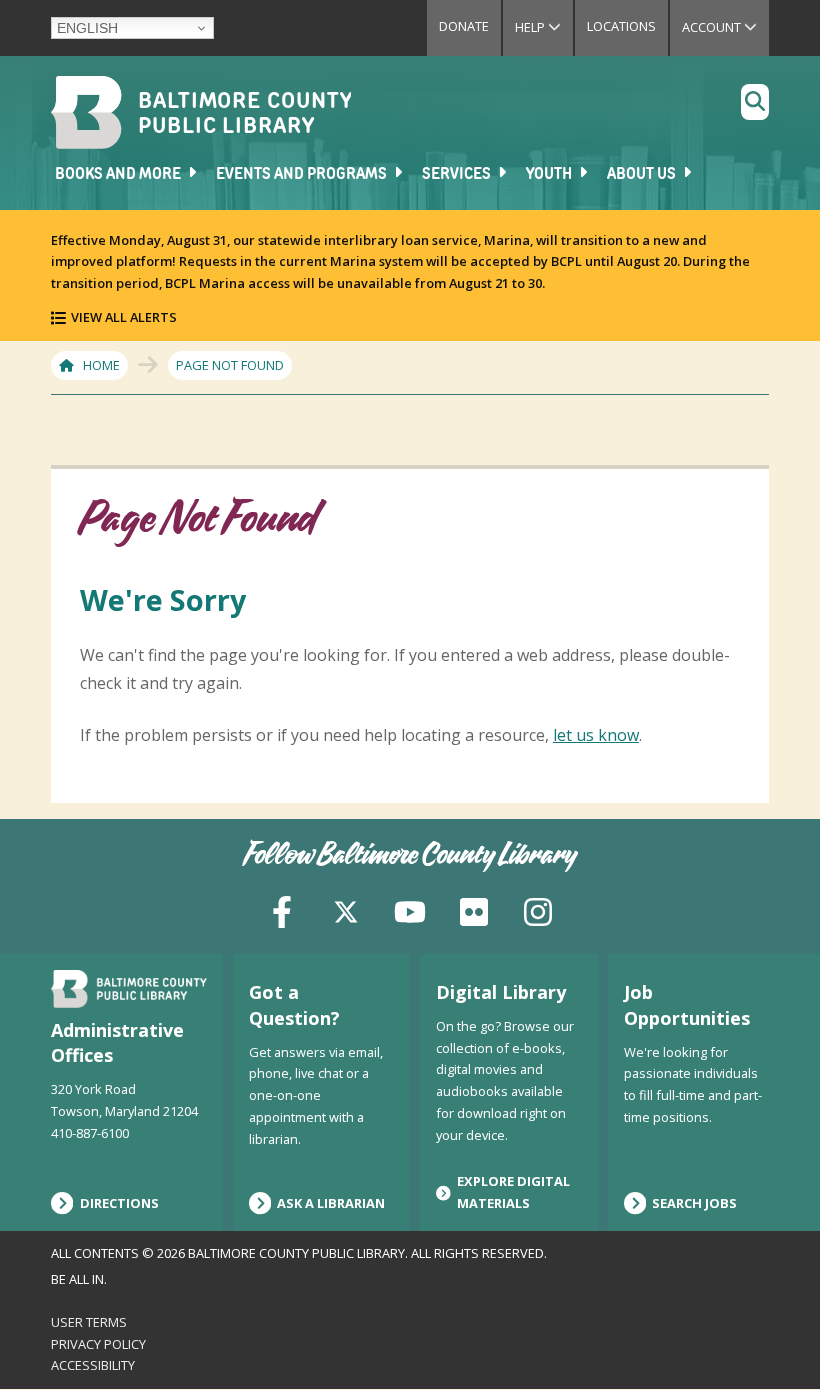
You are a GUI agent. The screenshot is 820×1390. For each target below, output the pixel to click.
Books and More (119, 175)
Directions (119, 1203)
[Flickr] (474, 910)
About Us (643, 175)
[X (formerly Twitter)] (346, 910)
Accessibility (93, 1365)
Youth (550, 175)
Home (101, 365)
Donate (464, 26)
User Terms (89, 1322)
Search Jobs (694, 1203)
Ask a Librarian (331, 1203)
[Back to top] (771, 1337)
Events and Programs (303, 175)
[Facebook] (282, 910)
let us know (596, 735)
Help (544, 27)
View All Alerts (124, 317)
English (87, 28)
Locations (621, 26)
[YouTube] (410, 910)
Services (458, 175)
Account (725, 27)
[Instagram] (538, 910)
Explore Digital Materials (513, 1192)
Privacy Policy (98, 1344)
